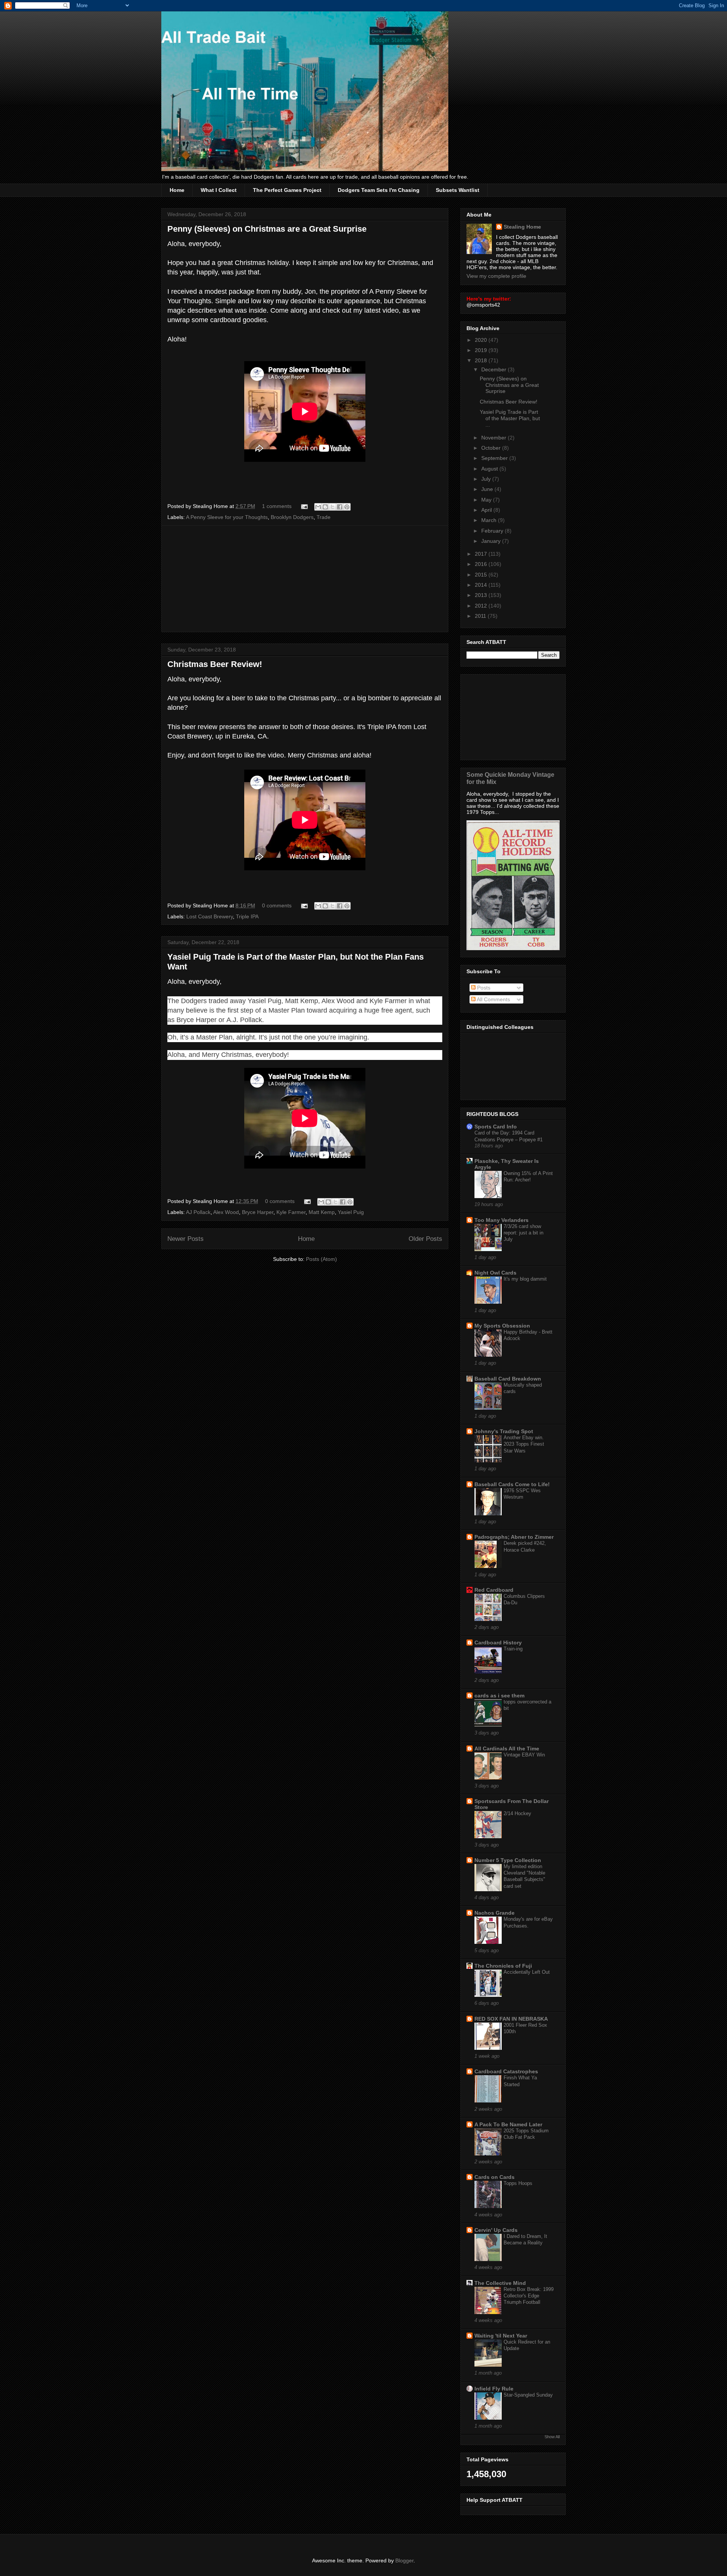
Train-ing (513, 1649)
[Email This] (318, 507)
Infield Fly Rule (494, 2389)
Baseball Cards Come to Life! (512, 1484)
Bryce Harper (258, 1212)
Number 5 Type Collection (508, 1860)
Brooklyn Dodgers (292, 517)
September (495, 458)
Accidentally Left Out (527, 1972)
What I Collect (219, 190)
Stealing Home (522, 227)
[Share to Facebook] (340, 507)
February (493, 531)
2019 (482, 350)
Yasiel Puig (351, 1212)
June (488, 489)
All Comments (493, 999)
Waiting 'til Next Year (501, 2336)
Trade (324, 517)
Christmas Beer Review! (215, 664)
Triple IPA (247, 916)
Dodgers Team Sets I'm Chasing (379, 190)
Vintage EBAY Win (524, 1755)
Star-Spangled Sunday (528, 2395)
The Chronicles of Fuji (503, 1966)
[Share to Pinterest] (347, 507)
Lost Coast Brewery (210, 916)
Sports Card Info (496, 1127)
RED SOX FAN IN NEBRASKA (511, 2019)
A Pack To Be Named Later (508, 2124)
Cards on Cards (495, 2177)
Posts (483, 988)
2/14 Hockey (517, 1813)
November (495, 438)
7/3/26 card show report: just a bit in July (523, 1233)
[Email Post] (304, 506)
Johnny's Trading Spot (504, 1431)
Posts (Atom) (321, 1259)
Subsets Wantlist (458, 190)
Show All (552, 2437)
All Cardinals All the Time (507, 1749)
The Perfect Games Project (287, 190)
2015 (482, 575)
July (487, 479)
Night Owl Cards (495, 1273)
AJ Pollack (198, 1212)
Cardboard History (498, 1643)
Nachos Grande (495, 1913)
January (492, 541)
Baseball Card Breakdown (508, 1379)
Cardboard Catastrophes (506, 2071)
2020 (482, 340)
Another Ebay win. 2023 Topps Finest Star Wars (524, 1444)
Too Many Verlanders (502, 1220)
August (490, 469)
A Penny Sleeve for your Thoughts (227, 517)
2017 (482, 554)
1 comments (277, 506)
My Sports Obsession (502, 1326)
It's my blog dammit (525, 1279)
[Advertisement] (305, 579)
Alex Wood (226, 1212)
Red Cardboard (494, 1590)
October (492, 448)
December (495, 369)
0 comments (277, 905)
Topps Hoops (518, 2183)
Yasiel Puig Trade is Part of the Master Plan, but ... (510, 418)
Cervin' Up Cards (496, 2230)
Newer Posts (186, 1239)
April (487, 510)
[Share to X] (332, 507)
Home (177, 190)
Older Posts (425, 1239)
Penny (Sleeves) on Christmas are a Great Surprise (267, 229)
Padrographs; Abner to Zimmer (514, 1537)
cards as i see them (499, 1696)
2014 (482, 585)
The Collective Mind (500, 2283)
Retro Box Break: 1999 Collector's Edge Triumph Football (529, 2296)
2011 (481, 616)
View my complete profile (496, 276)
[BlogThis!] (325, 507)
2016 (482, 564)
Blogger (404, 2560)
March (490, 520)
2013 (482, 595)
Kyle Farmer (291, 1212)
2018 (482, 360)
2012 (482, 606)
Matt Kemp (322, 1212)
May (487, 500)
